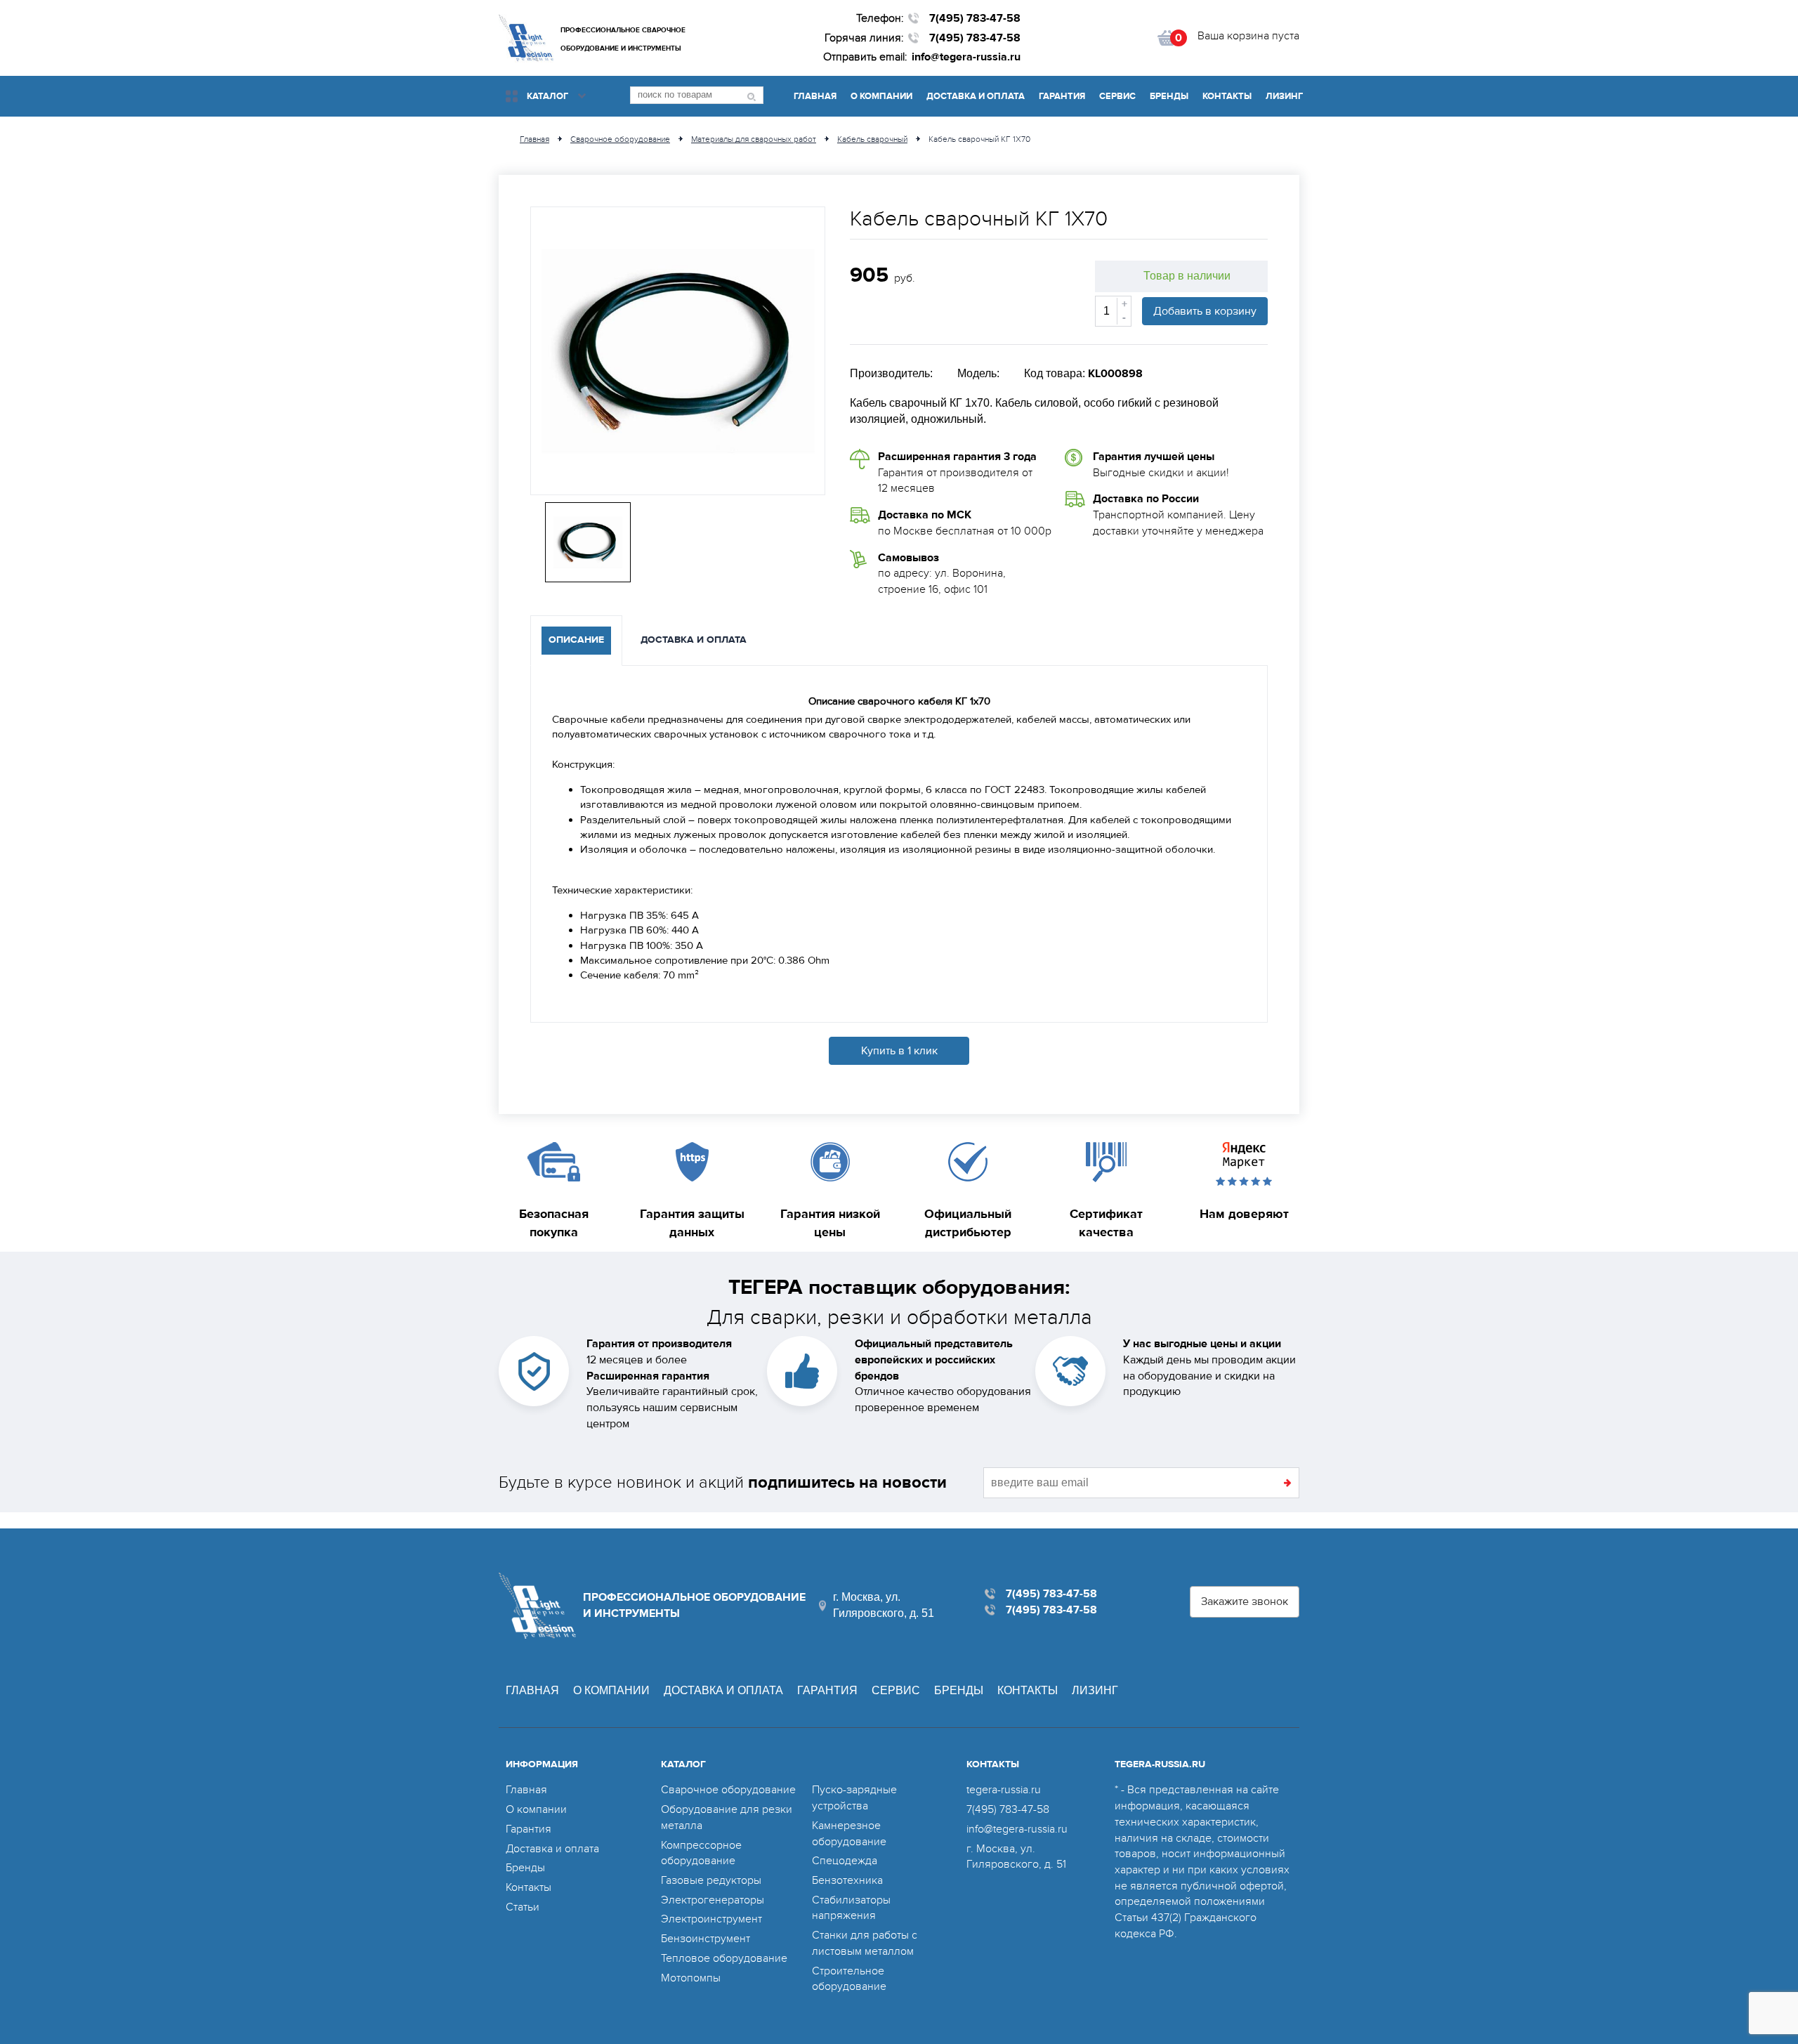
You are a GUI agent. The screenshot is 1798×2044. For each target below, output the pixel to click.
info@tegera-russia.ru (966, 57)
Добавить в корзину (1205, 311)
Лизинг (1284, 96)
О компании (881, 96)
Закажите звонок (1245, 1601)
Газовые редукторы (711, 1880)
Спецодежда (845, 1861)
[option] (678, 351)
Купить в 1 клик (899, 1051)
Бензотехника (847, 1880)
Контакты (1227, 96)
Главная (815, 96)
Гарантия (1062, 96)
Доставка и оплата (976, 96)
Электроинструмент (711, 1919)
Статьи (523, 1907)
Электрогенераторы (713, 1900)
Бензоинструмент (706, 1939)
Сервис (1117, 96)
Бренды (1169, 96)
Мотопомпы (691, 1978)
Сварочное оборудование (728, 1790)
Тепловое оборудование (724, 1958)
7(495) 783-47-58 (975, 18)
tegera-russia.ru (1004, 1790)
